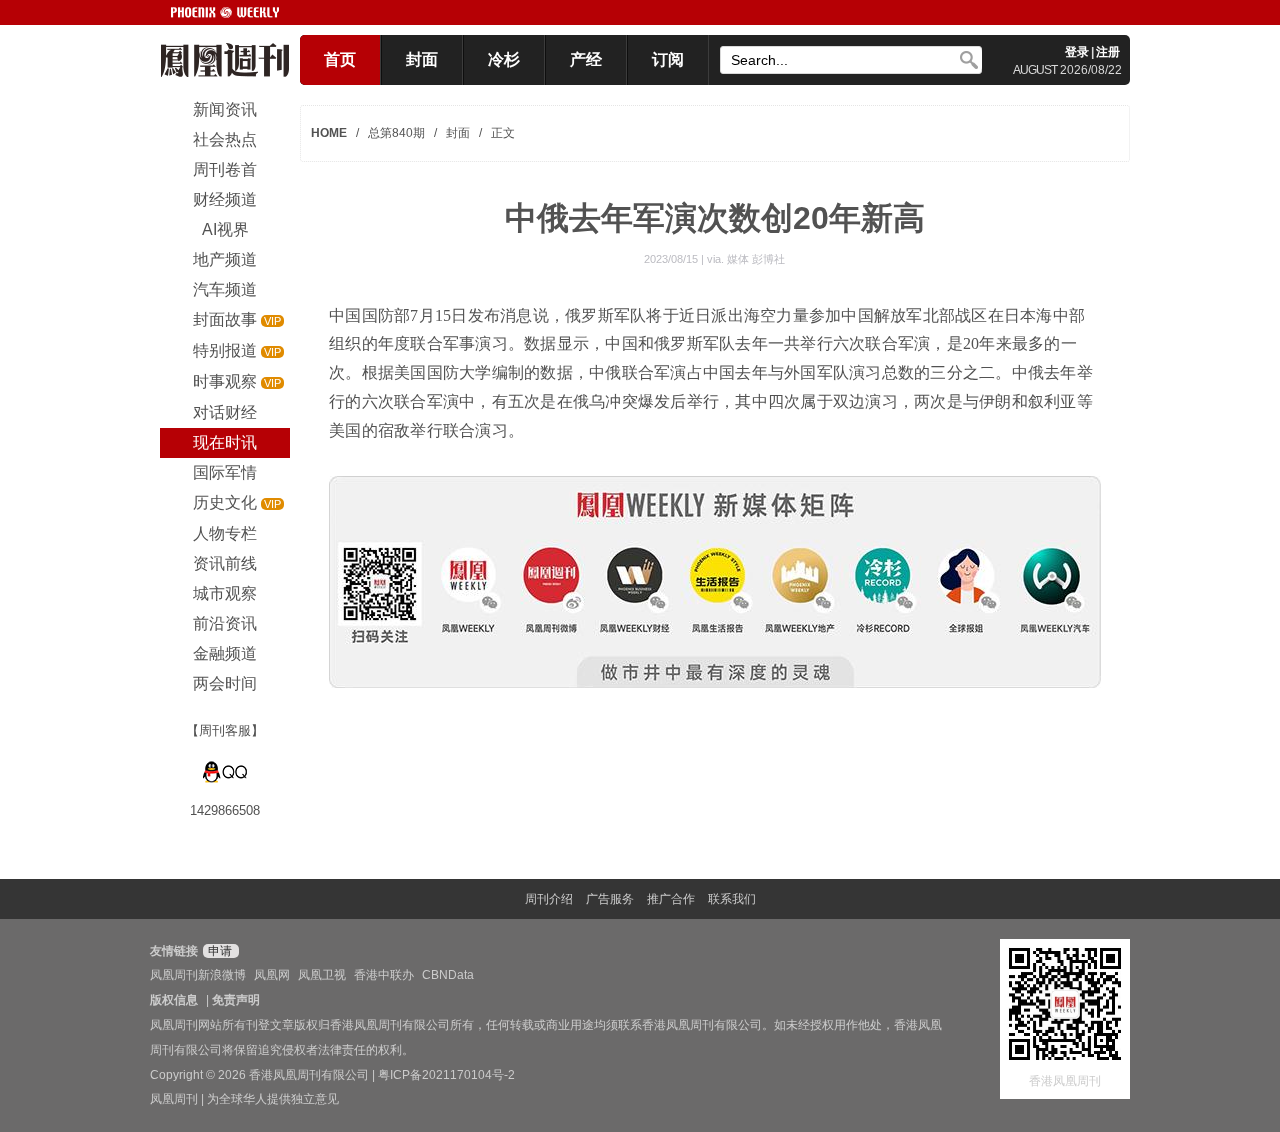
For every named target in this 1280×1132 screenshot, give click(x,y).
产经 (586, 59)
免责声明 (236, 1000)
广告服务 (610, 899)
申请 (218, 951)
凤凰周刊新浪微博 (198, 975)
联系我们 (732, 899)
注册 (1108, 52)
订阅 (668, 59)
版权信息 (174, 1000)
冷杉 (504, 59)
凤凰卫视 (322, 975)
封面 (422, 59)
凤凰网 (272, 975)
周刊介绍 (549, 899)
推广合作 (671, 899)
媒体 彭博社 (756, 259)
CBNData (448, 975)
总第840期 (396, 133)
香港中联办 (384, 975)
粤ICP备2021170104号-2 (446, 1075)
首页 (340, 59)
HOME (329, 133)
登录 (1077, 52)
